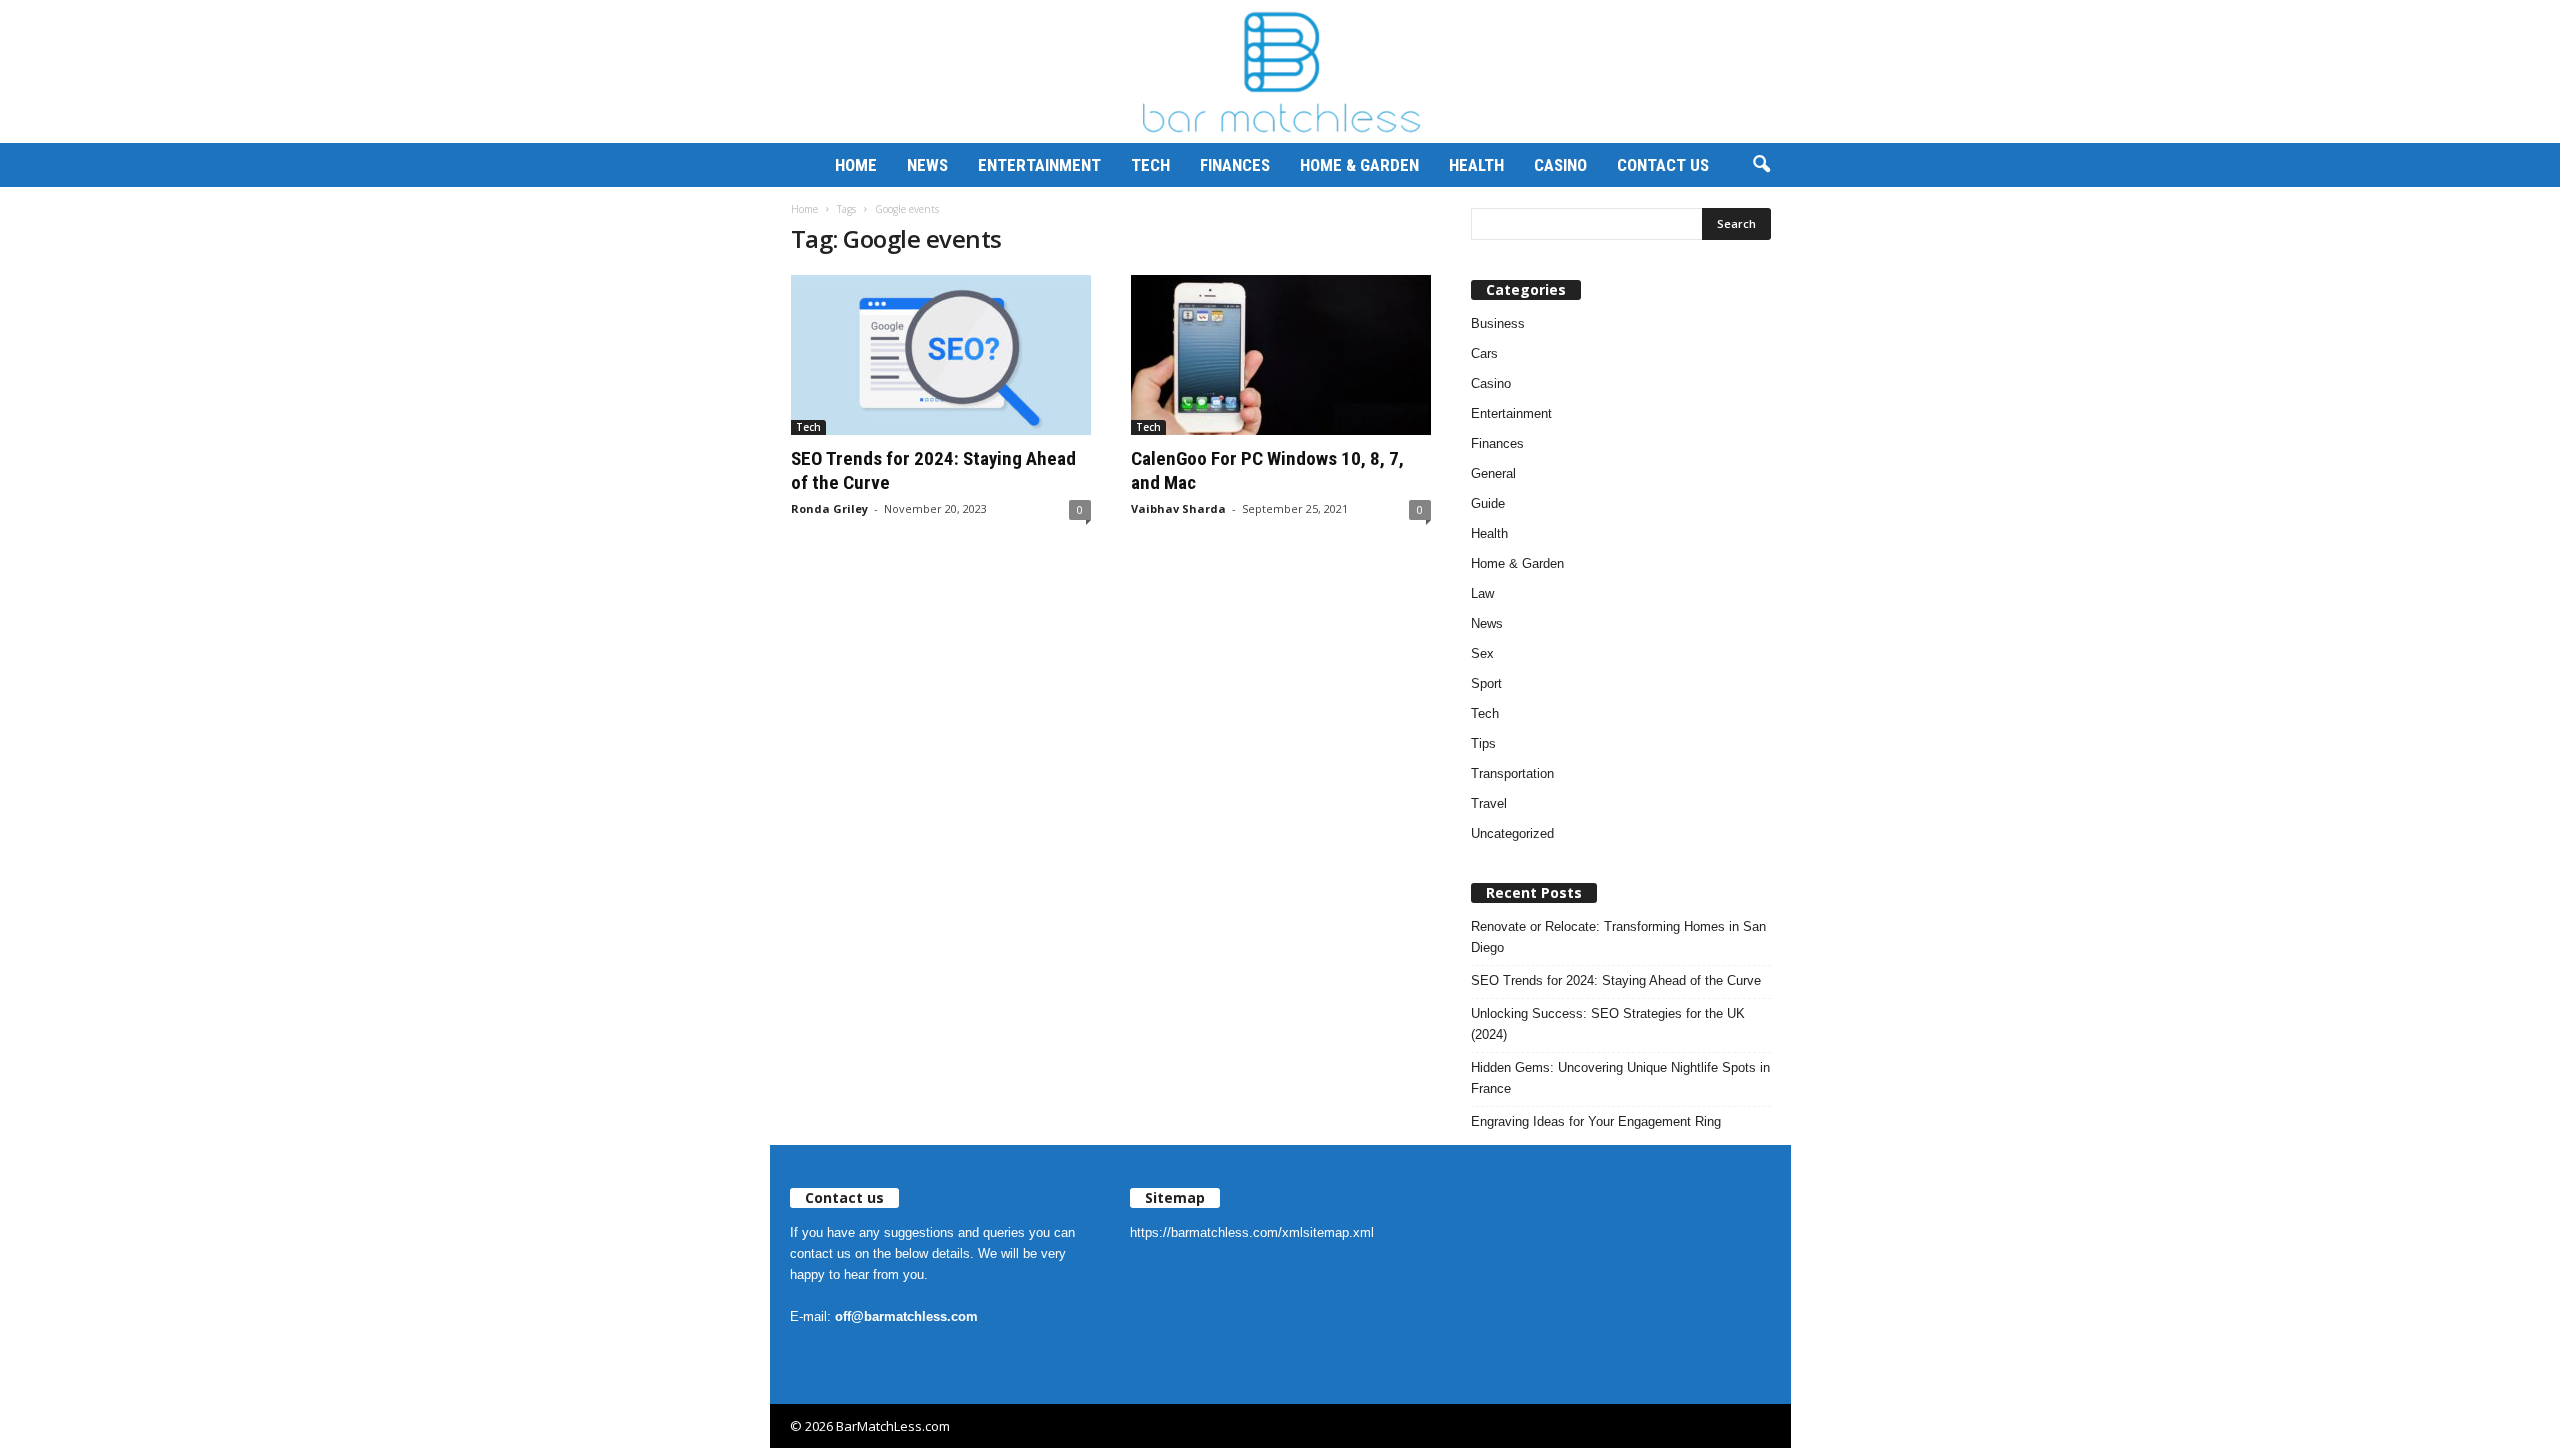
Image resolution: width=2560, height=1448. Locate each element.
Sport (1486, 683)
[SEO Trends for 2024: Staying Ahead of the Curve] (941, 355)
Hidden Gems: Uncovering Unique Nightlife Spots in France (1620, 1078)
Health (1476, 165)
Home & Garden (1359, 165)
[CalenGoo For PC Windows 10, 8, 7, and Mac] (1281, 355)
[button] (1761, 165)
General (1493, 473)
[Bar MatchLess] (1280, 71)
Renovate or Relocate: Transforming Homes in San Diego (1618, 937)
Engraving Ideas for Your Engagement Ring (1596, 1121)
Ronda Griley (829, 508)
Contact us (1663, 165)
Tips (1483, 743)
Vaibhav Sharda (1178, 508)
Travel (1489, 803)
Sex (1482, 653)
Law (1482, 593)
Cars (1484, 353)
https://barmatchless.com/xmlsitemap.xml (1252, 1232)
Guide (1488, 503)
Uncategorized (1512, 833)
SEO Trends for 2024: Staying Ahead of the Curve (1616, 980)
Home (856, 165)
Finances (1235, 165)
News (927, 165)
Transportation (1512, 773)
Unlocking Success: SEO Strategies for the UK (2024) (1608, 1024)
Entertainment (1039, 165)
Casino (1560, 165)
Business (1498, 323)
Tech (1150, 165)
